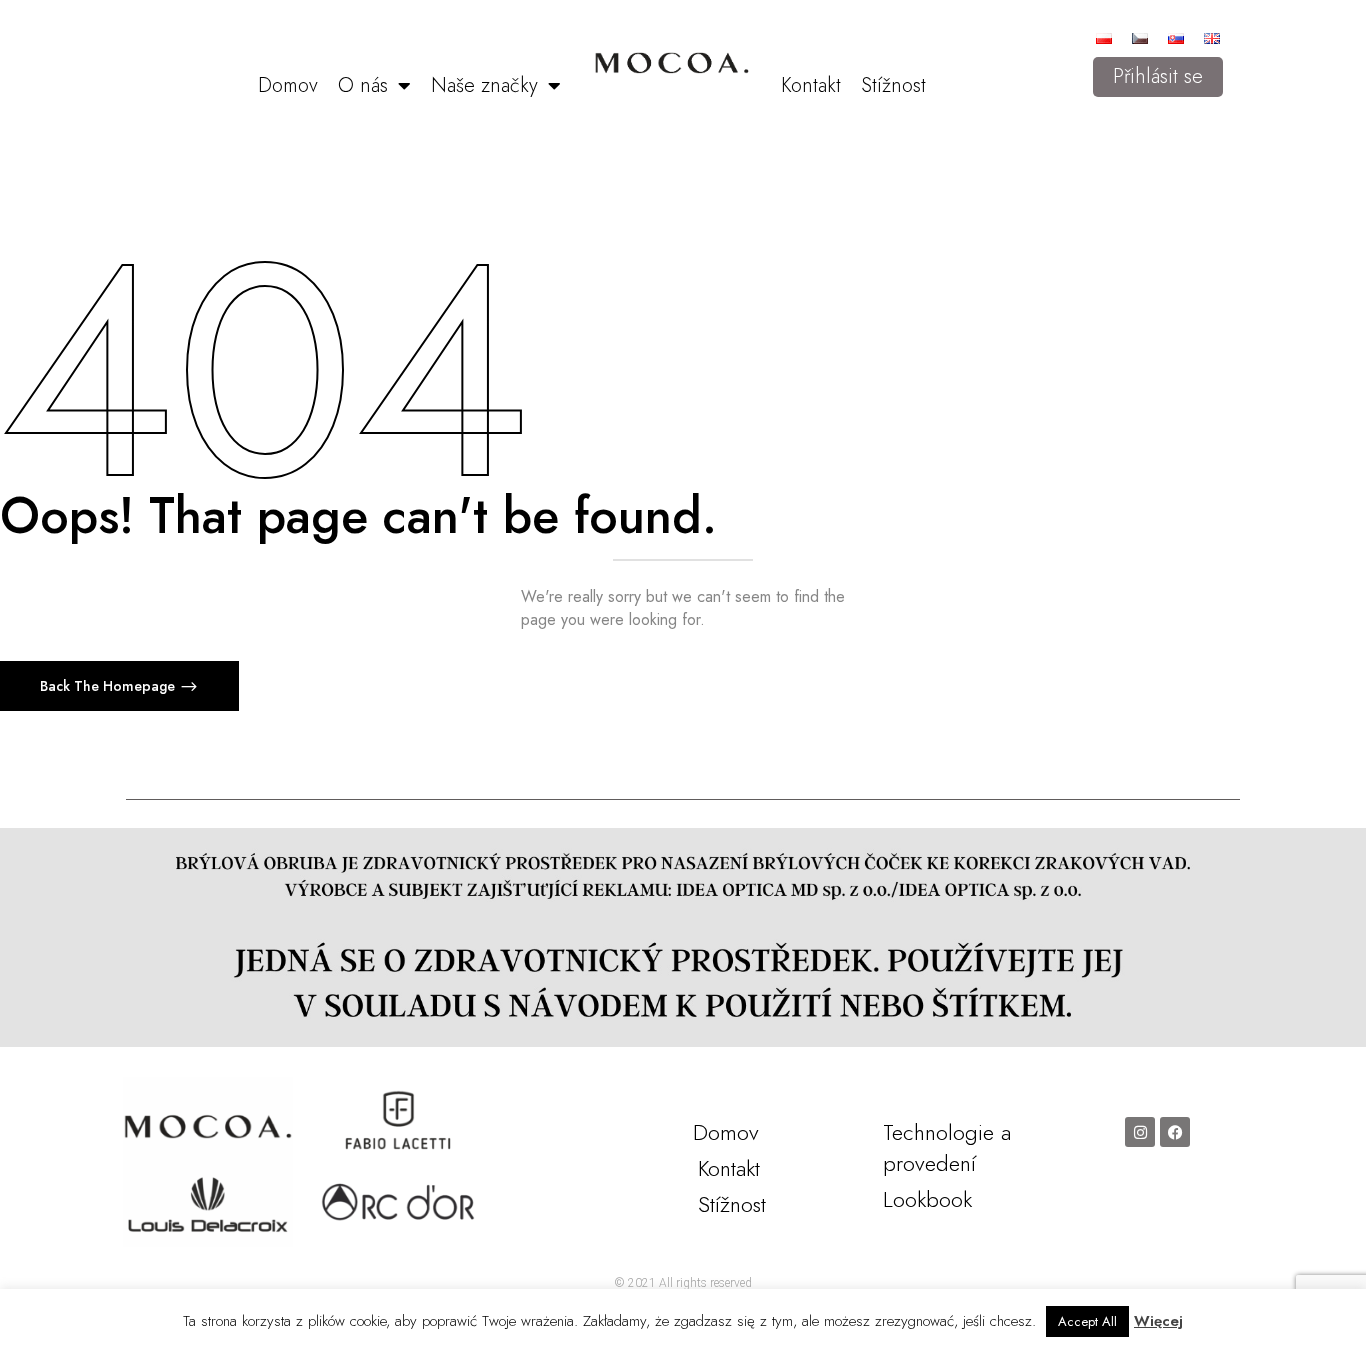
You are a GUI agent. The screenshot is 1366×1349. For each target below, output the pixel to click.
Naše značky (484, 85)
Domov (288, 85)
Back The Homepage (109, 686)
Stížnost (893, 85)
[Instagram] (1140, 1132)
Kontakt (811, 85)
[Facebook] (1175, 1132)
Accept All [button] (1087, 1321)
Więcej (1158, 1321)
